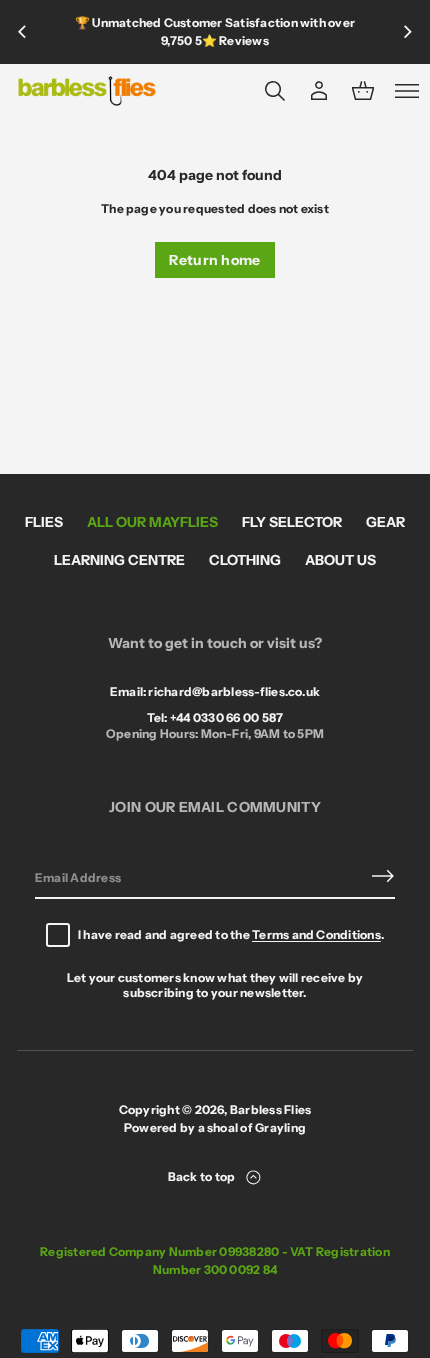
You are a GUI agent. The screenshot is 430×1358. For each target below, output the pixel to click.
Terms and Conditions (316, 934)
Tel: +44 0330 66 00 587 (215, 717)
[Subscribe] (383, 876)
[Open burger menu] (407, 91)
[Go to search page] (275, 91)
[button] (275, 91)
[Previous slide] (22, 32)
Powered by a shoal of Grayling (215, 1127)
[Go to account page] (319, 91)
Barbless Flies (270, 1109)
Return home (214, 260)
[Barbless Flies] (87, 91)
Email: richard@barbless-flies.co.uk (215, 691)
